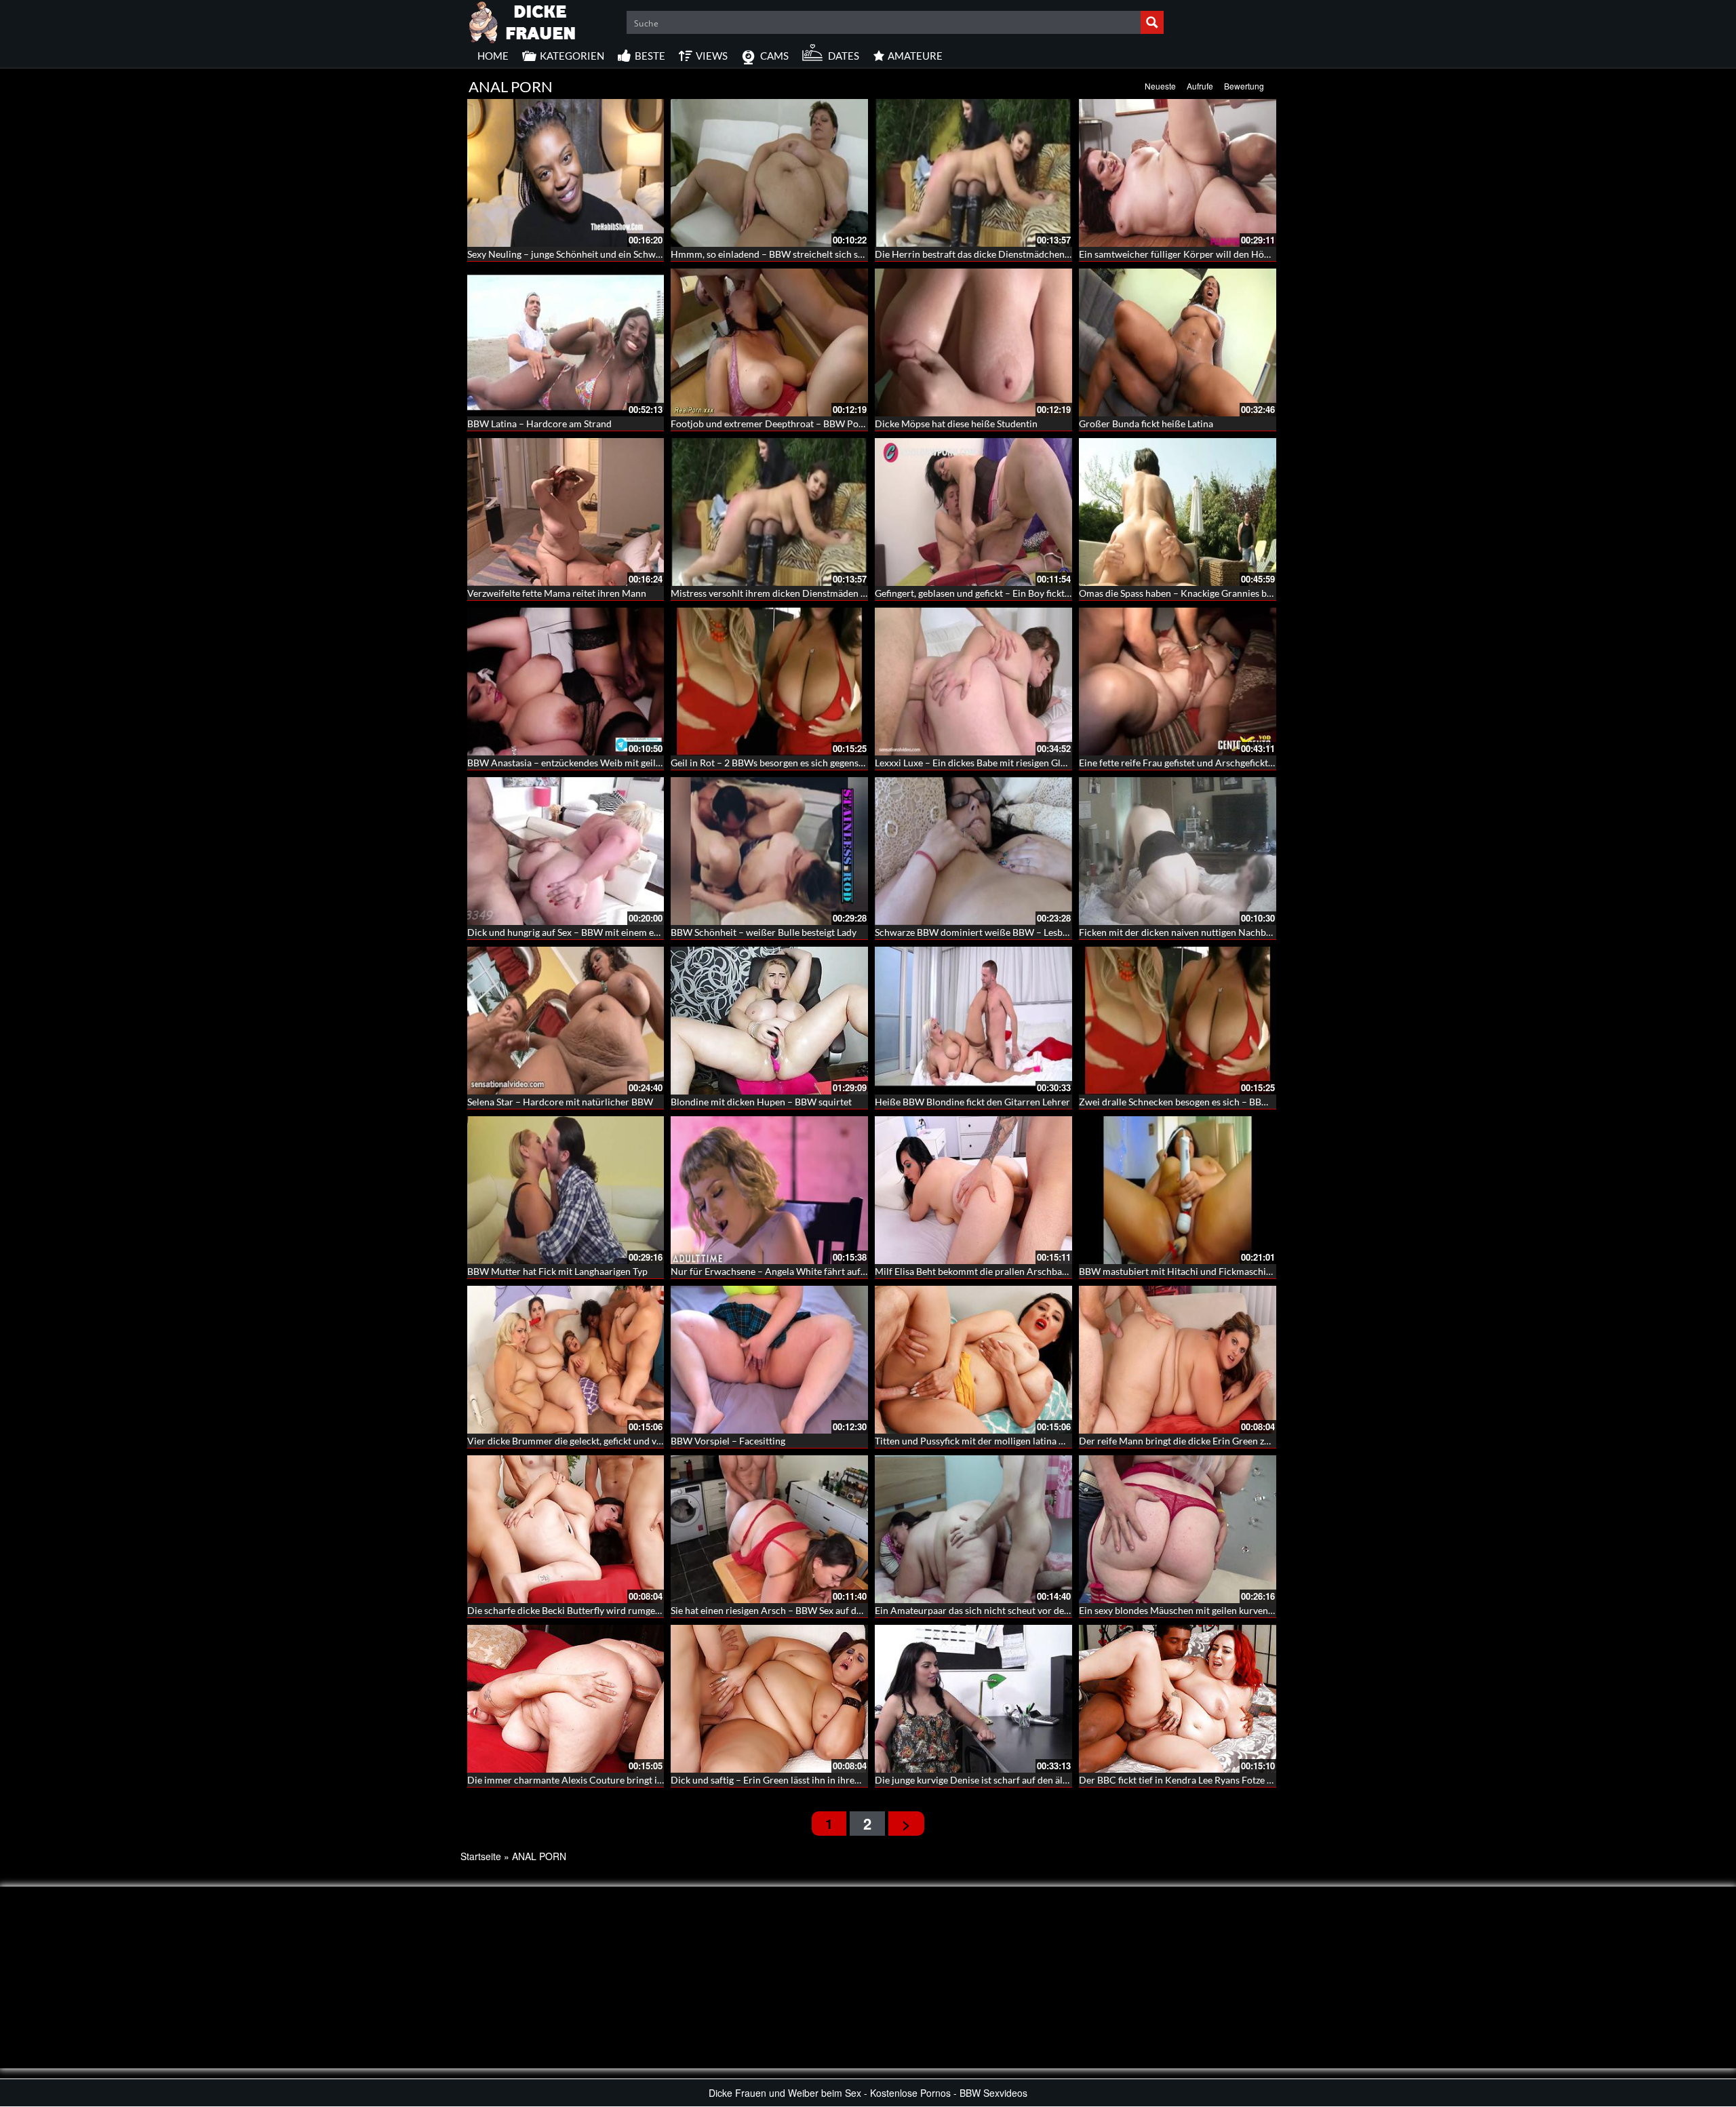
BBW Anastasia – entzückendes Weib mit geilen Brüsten (584, 763)
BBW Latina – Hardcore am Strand (539, 424)
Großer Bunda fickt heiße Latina (1146, 424)
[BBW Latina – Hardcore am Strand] (566, 342)
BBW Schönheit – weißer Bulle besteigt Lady (764, 932)
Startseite (481, 1856)
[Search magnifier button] (1152, 22)
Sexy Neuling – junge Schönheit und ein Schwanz (569, 254)
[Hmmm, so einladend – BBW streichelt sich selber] (769, 173)
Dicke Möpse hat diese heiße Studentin (956, 424)
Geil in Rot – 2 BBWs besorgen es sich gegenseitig (774, 763)
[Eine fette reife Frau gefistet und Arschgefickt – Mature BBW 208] (1178, 682)
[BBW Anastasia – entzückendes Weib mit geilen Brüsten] (566, 682)
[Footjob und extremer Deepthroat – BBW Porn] (769, 342)
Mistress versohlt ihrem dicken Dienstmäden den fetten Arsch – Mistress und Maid (844, 593)
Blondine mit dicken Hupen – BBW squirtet (761, 1102)
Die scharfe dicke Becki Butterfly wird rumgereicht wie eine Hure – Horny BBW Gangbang (656, 1610)
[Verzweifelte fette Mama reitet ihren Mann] (566, 512)
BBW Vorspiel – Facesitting (728, 1441)
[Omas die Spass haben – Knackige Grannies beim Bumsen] (1178, 512)
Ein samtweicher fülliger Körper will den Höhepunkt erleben (1206, 254)
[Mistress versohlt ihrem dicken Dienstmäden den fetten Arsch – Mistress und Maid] (769, 512)
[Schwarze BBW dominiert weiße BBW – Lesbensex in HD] (973, 851)
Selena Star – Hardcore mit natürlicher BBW (560, 1102)
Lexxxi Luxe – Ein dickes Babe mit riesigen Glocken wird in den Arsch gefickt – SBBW (1051, 763)
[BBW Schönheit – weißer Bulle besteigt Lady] (769, 851)
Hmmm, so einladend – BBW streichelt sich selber (775, 254)
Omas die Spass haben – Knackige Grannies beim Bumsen (1199, 593)
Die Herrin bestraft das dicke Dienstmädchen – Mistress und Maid (1013, 254)
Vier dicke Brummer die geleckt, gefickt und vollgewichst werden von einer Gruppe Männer (658, 1441)
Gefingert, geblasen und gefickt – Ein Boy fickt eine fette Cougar (1007, 593)
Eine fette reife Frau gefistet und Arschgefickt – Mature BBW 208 (1215, 763)
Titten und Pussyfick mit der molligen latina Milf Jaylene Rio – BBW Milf (1026, 1441)
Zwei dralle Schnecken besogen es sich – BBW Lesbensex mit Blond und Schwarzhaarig (1260, 1102)
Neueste (1160, 86)
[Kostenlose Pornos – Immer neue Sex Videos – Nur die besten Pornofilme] (523, 20)
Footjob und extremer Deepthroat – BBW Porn (769, 424)
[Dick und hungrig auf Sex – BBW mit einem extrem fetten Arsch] (566, 851)
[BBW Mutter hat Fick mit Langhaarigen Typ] (566, 1190)
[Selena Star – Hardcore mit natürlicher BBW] (566, 1021)
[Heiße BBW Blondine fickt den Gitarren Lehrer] (973, 1021)
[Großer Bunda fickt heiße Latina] (1178, 342)
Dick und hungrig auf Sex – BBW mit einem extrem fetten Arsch (600, 932)
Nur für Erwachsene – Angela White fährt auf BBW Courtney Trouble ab (822, 1271)
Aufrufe (1200, 86)
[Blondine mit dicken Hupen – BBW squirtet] (769, 1021)
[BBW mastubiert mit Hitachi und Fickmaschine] (1178, 1190)
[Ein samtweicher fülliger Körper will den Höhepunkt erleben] (1178, 173)
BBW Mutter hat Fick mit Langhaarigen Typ (557, 1271)
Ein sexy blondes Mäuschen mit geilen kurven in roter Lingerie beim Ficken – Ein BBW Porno (1273, 1610)
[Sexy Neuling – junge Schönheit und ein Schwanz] (566, 173)
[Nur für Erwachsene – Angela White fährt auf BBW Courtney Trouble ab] (769, 1190)
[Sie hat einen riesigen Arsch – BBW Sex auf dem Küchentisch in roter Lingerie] (769, 1529)
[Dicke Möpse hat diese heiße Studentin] (973, 342)
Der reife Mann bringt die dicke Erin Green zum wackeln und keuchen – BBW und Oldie (1262, 1441)
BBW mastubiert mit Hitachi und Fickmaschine (1178, 1271)
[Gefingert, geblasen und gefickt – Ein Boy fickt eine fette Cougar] (973, 512)
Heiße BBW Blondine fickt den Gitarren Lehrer (972, 1102)
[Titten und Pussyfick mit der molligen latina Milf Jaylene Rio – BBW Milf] (973, 1360)
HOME (493, 56)
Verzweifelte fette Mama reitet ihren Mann (557, 593)
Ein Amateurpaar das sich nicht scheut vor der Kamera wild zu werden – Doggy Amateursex (1067, 1610)
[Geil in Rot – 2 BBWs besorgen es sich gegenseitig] (769, 682)
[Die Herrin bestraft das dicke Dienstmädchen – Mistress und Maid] (973, 173)
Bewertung (1244, 86)
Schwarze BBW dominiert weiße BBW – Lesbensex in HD (994, 932)
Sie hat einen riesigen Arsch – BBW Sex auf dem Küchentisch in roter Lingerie (832, 1610)
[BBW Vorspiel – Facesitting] (769, 1360)
